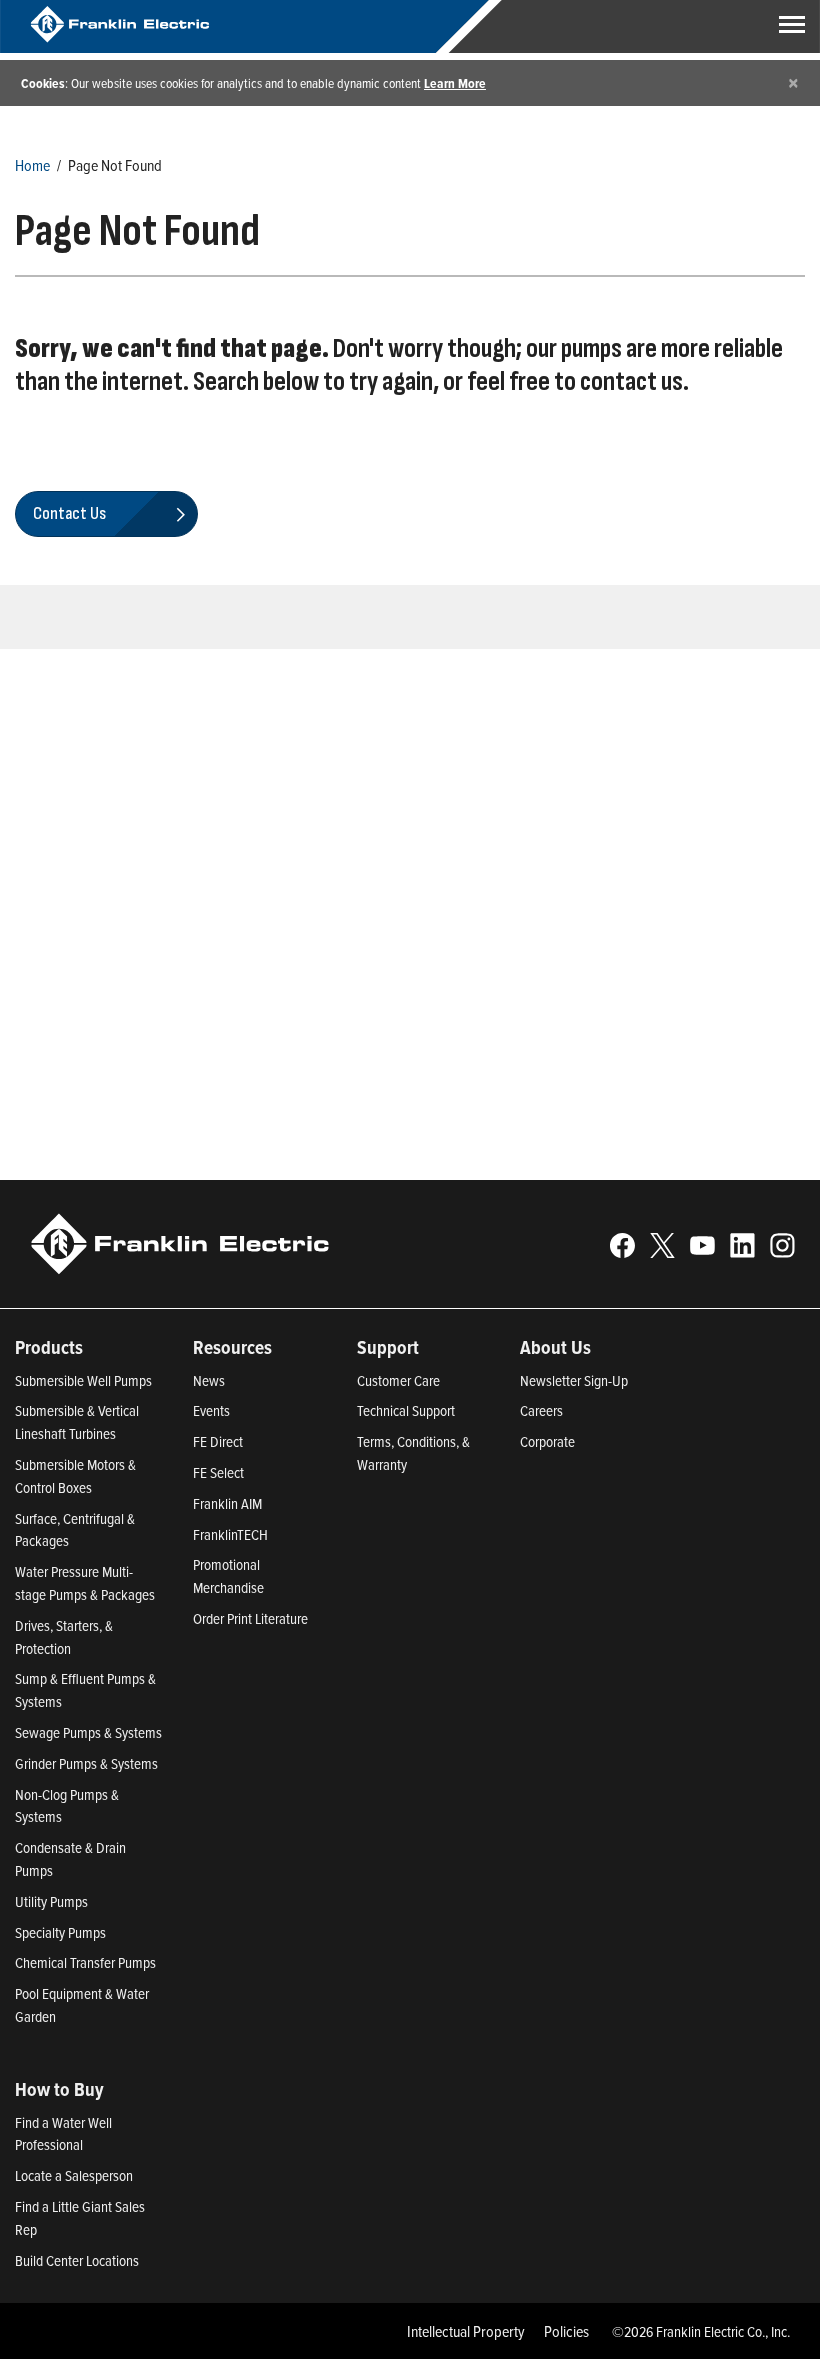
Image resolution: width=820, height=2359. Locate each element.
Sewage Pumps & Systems (88, 1732)
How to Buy (59, 2089)
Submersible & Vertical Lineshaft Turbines (77, 1422)
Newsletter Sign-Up (574, 1380)
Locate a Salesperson (74, 2175)
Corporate (547, 1441)
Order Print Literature (250, 1618)
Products (49, 1347)
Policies (566, 2331)
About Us (555, 1347)
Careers (541, 1410)
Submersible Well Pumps (83, 1380)
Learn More (455, 83)
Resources (232, 1347)
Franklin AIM (227, 1503)
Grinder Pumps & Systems (86, 1763)
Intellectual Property (466, 2331)
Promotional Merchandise (228, 1576)
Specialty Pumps (60, 1932)
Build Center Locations (77, 2260)
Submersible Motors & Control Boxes (75, 1476)
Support (388, 1347)
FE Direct (218, 1441)
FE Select (218, 1472)
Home (32, 165)
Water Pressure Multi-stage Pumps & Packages (85, 1583)
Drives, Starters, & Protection (64, 1637)
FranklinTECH (230, 1534)
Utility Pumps (51, 1901)
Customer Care (398, 1380)
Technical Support (406, 1410)
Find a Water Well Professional (63, 2134)
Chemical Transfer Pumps (85, 1962)
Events (211, 1410)
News (209, 1380)
